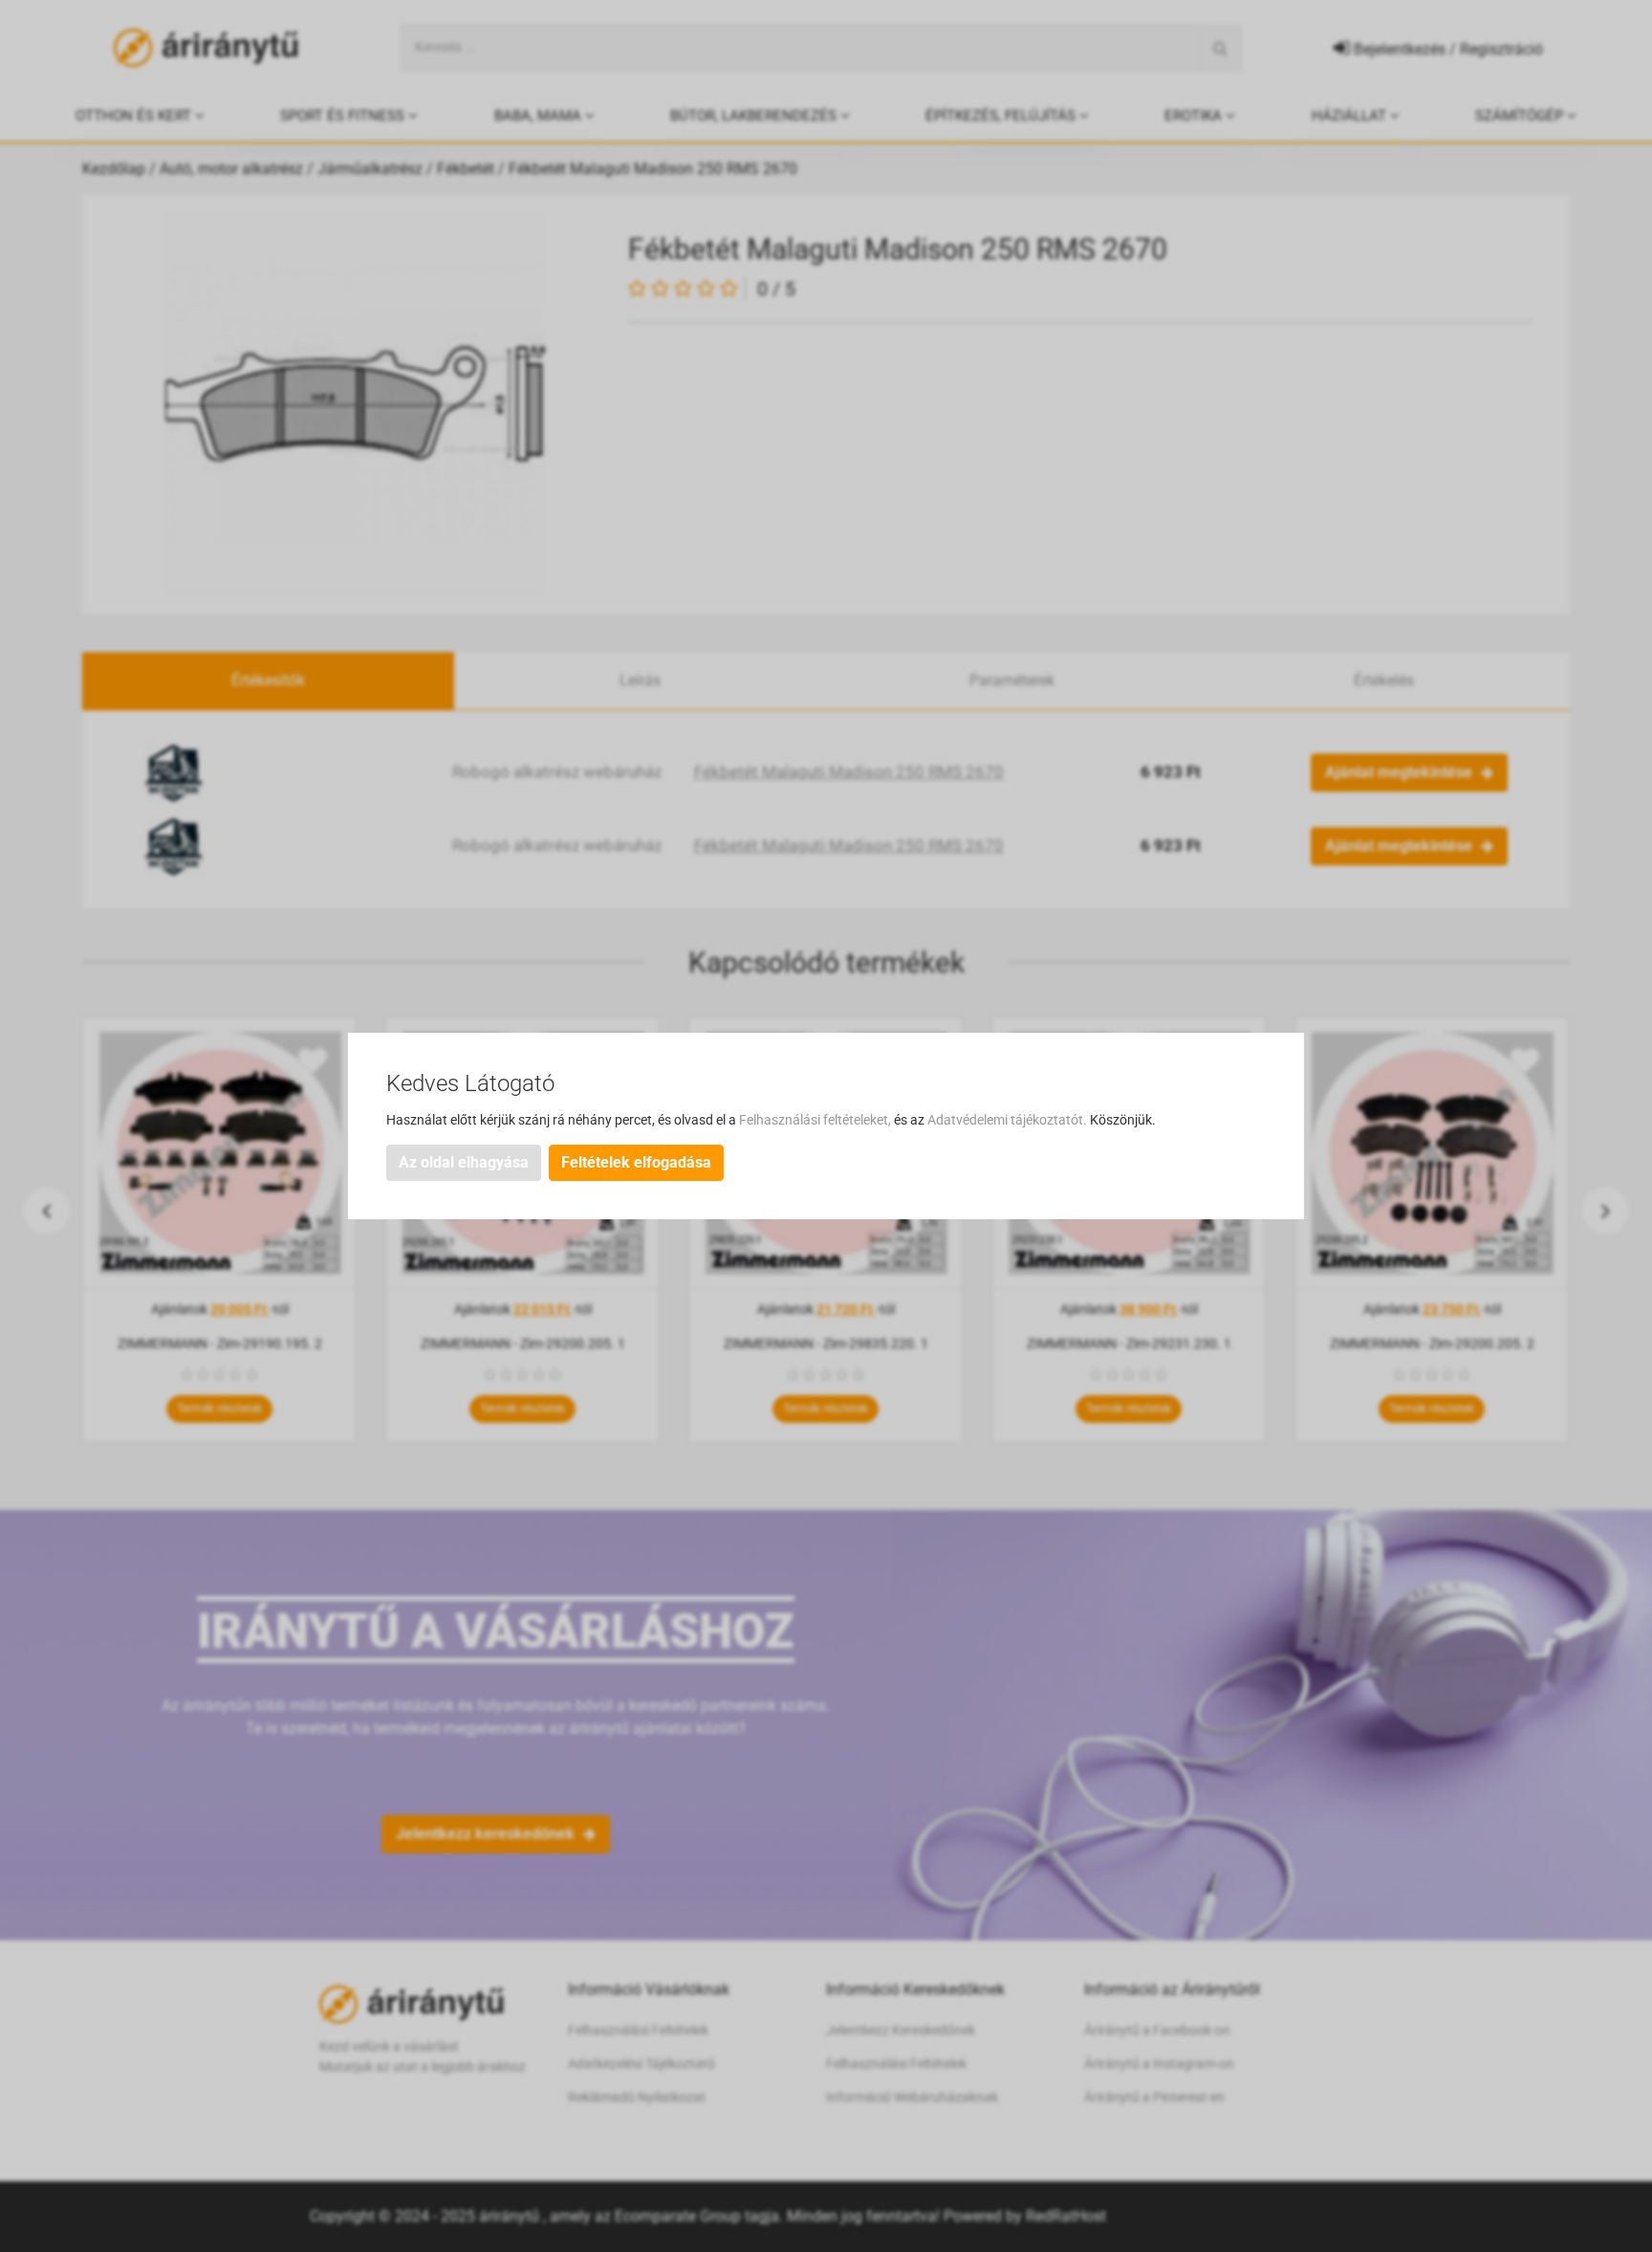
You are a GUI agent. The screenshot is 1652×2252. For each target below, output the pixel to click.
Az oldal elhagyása (464, 1162)
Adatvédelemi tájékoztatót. (1009, 1120)
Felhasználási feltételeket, (816, 1120)
